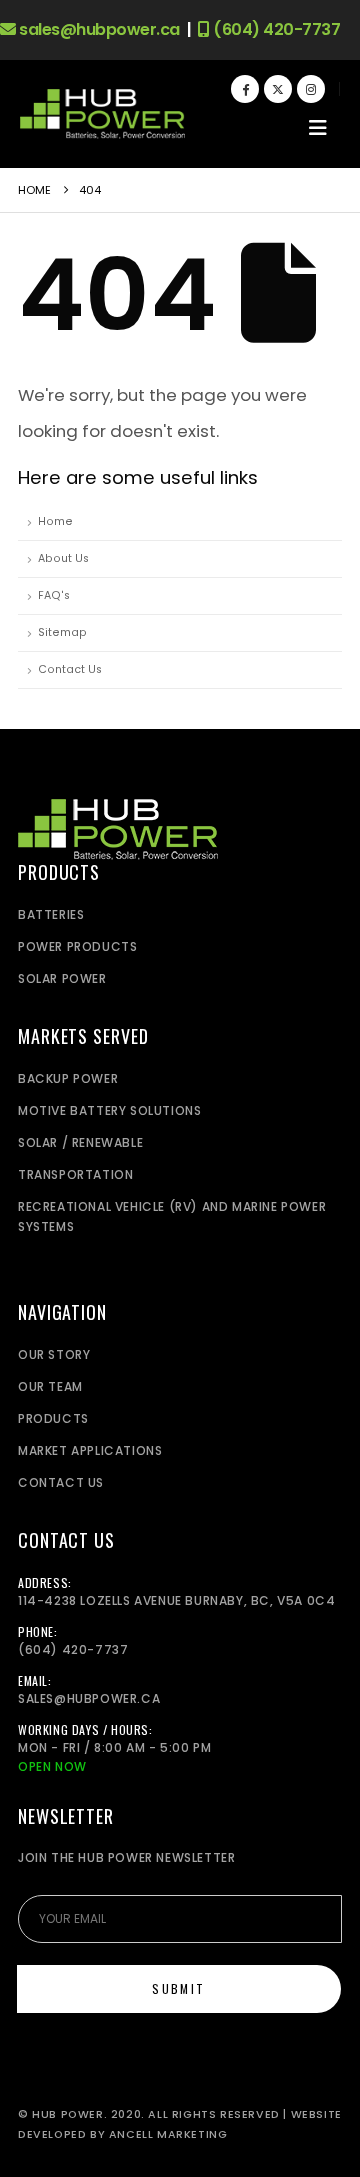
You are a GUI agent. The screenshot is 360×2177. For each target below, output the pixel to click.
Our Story (54, 1354)
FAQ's (54, 595)
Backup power (68, 1078)
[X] (278, 89)
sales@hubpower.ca (98, 30)
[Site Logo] (102, 114)
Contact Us (70, 669)
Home (55, 521)
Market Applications (90, 1450)
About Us (63, 558)
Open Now (52, 1766)
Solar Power (62, 978)
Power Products (77, 946)
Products (53, 1418)
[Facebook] (245, 89)
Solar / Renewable (80, 1142)
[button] (318, 128)
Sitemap (62, 632)
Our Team (50, 1386)
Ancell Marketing (168, 2134)
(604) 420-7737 (275, 30)
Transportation (75, 1174)
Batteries (51, 914)
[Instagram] (311, 89)
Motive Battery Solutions (109, 1110)
